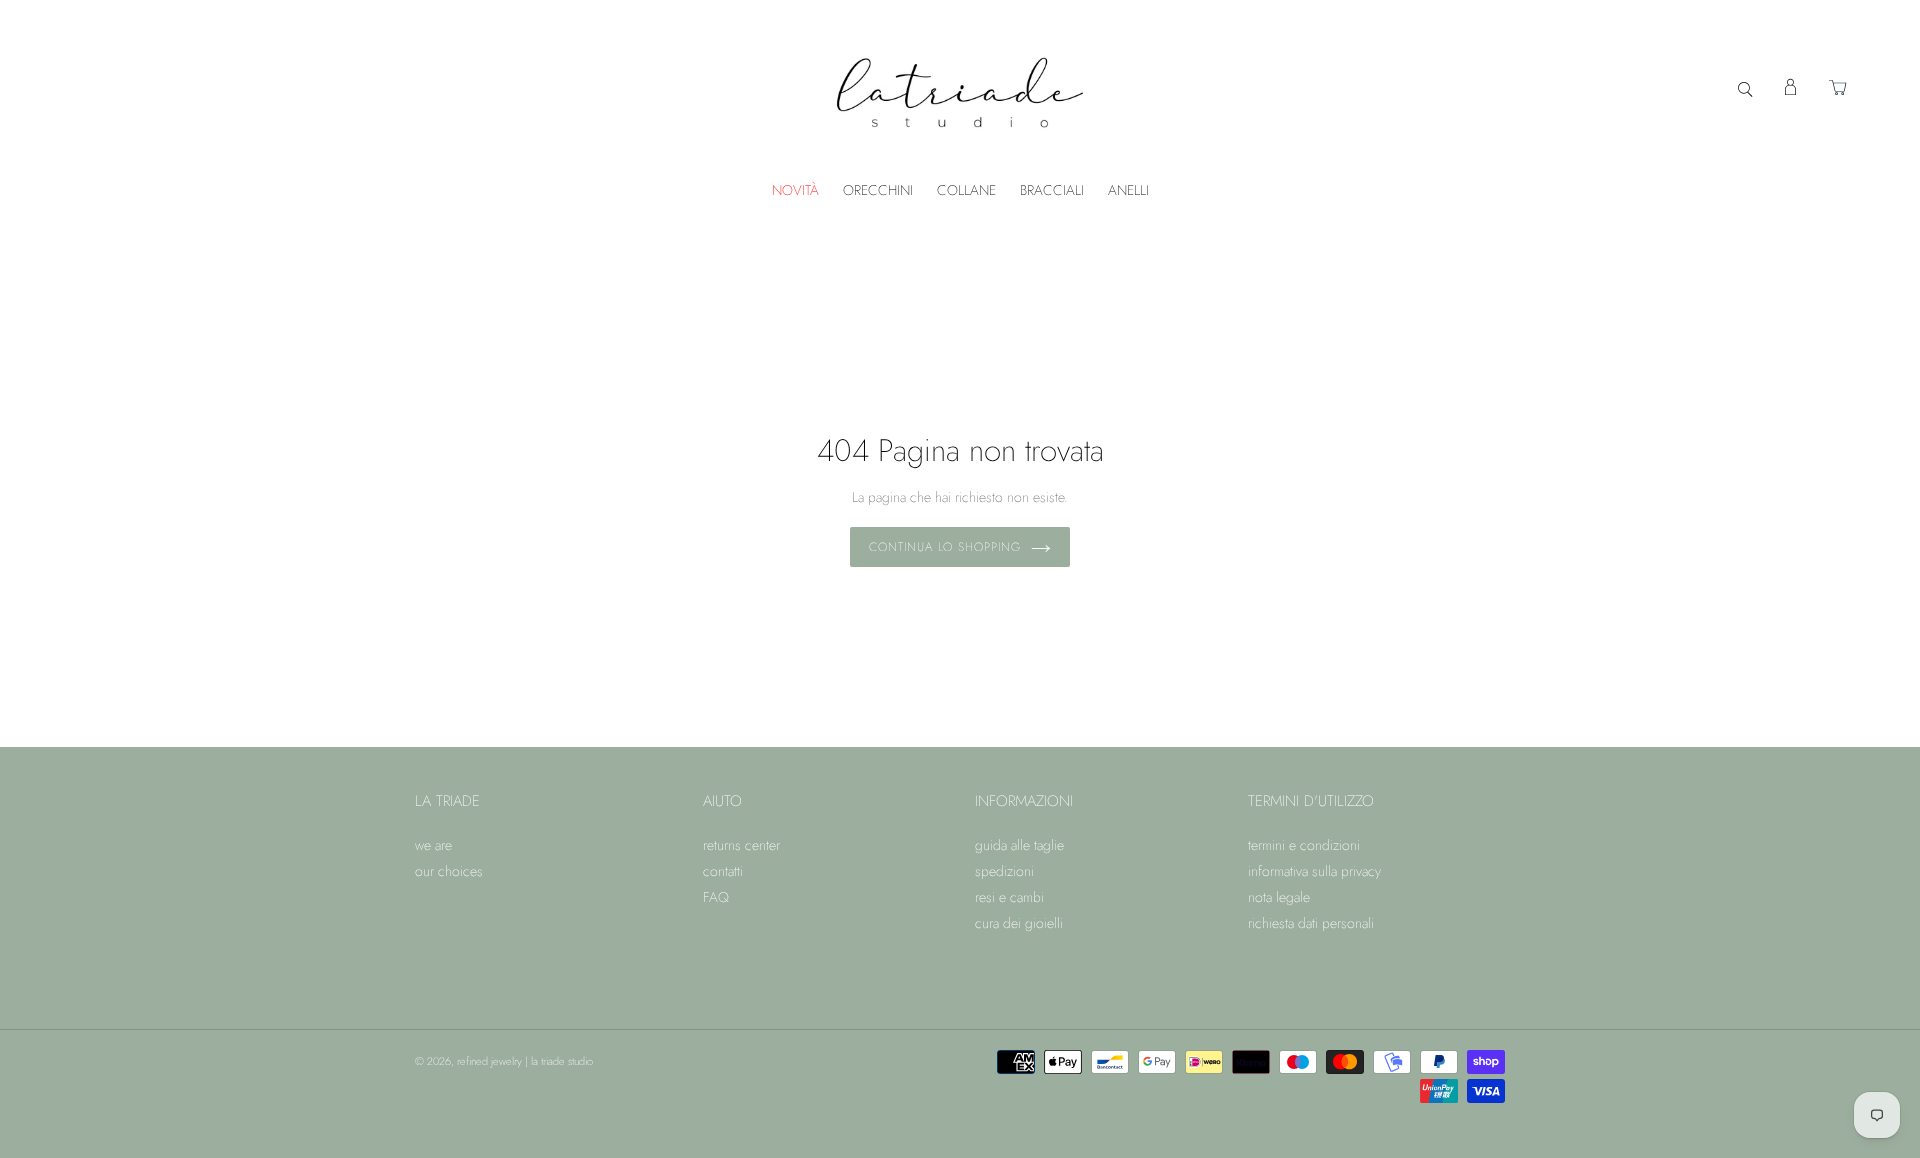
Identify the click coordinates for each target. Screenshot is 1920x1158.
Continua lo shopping (945, 547)
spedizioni (1004, 871)
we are (433, 845)
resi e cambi (1009, 897)
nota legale (1279, 897)
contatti (723, 871)
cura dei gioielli (1019, 923)
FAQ (716, 897)
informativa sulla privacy (1314, 871)
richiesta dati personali (1311, 923)
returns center (741, 845)
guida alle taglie (1019, 845)
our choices (449, 871)
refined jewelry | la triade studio (525, 1061)
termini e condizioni (1304, 845)
